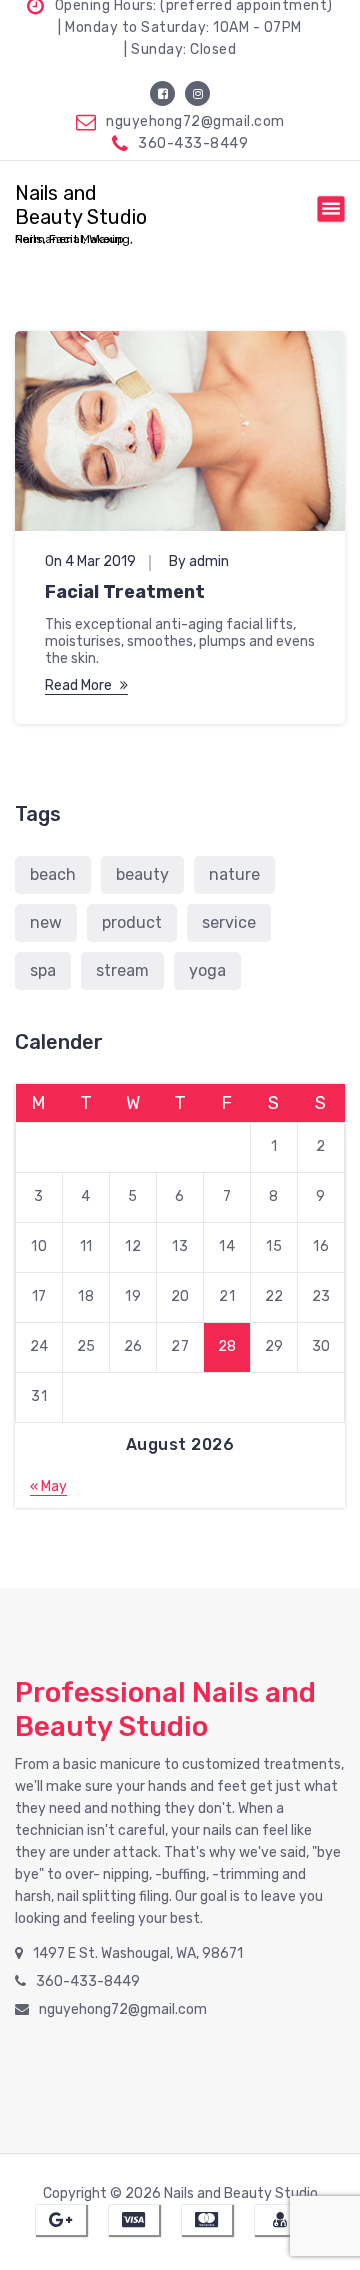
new (46, 922)
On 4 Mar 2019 (90, 561)
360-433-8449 (193, 143)
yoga (207, 970)
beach (53, 874)
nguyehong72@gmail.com (195, 121)
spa (43, 970)
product (132, 922)
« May (48, 1486)
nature (234, 874)
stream (122, 970)
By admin (199, 561)
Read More (78, 685)
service (229, 922)
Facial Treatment (125, 592)
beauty (142, 874)
